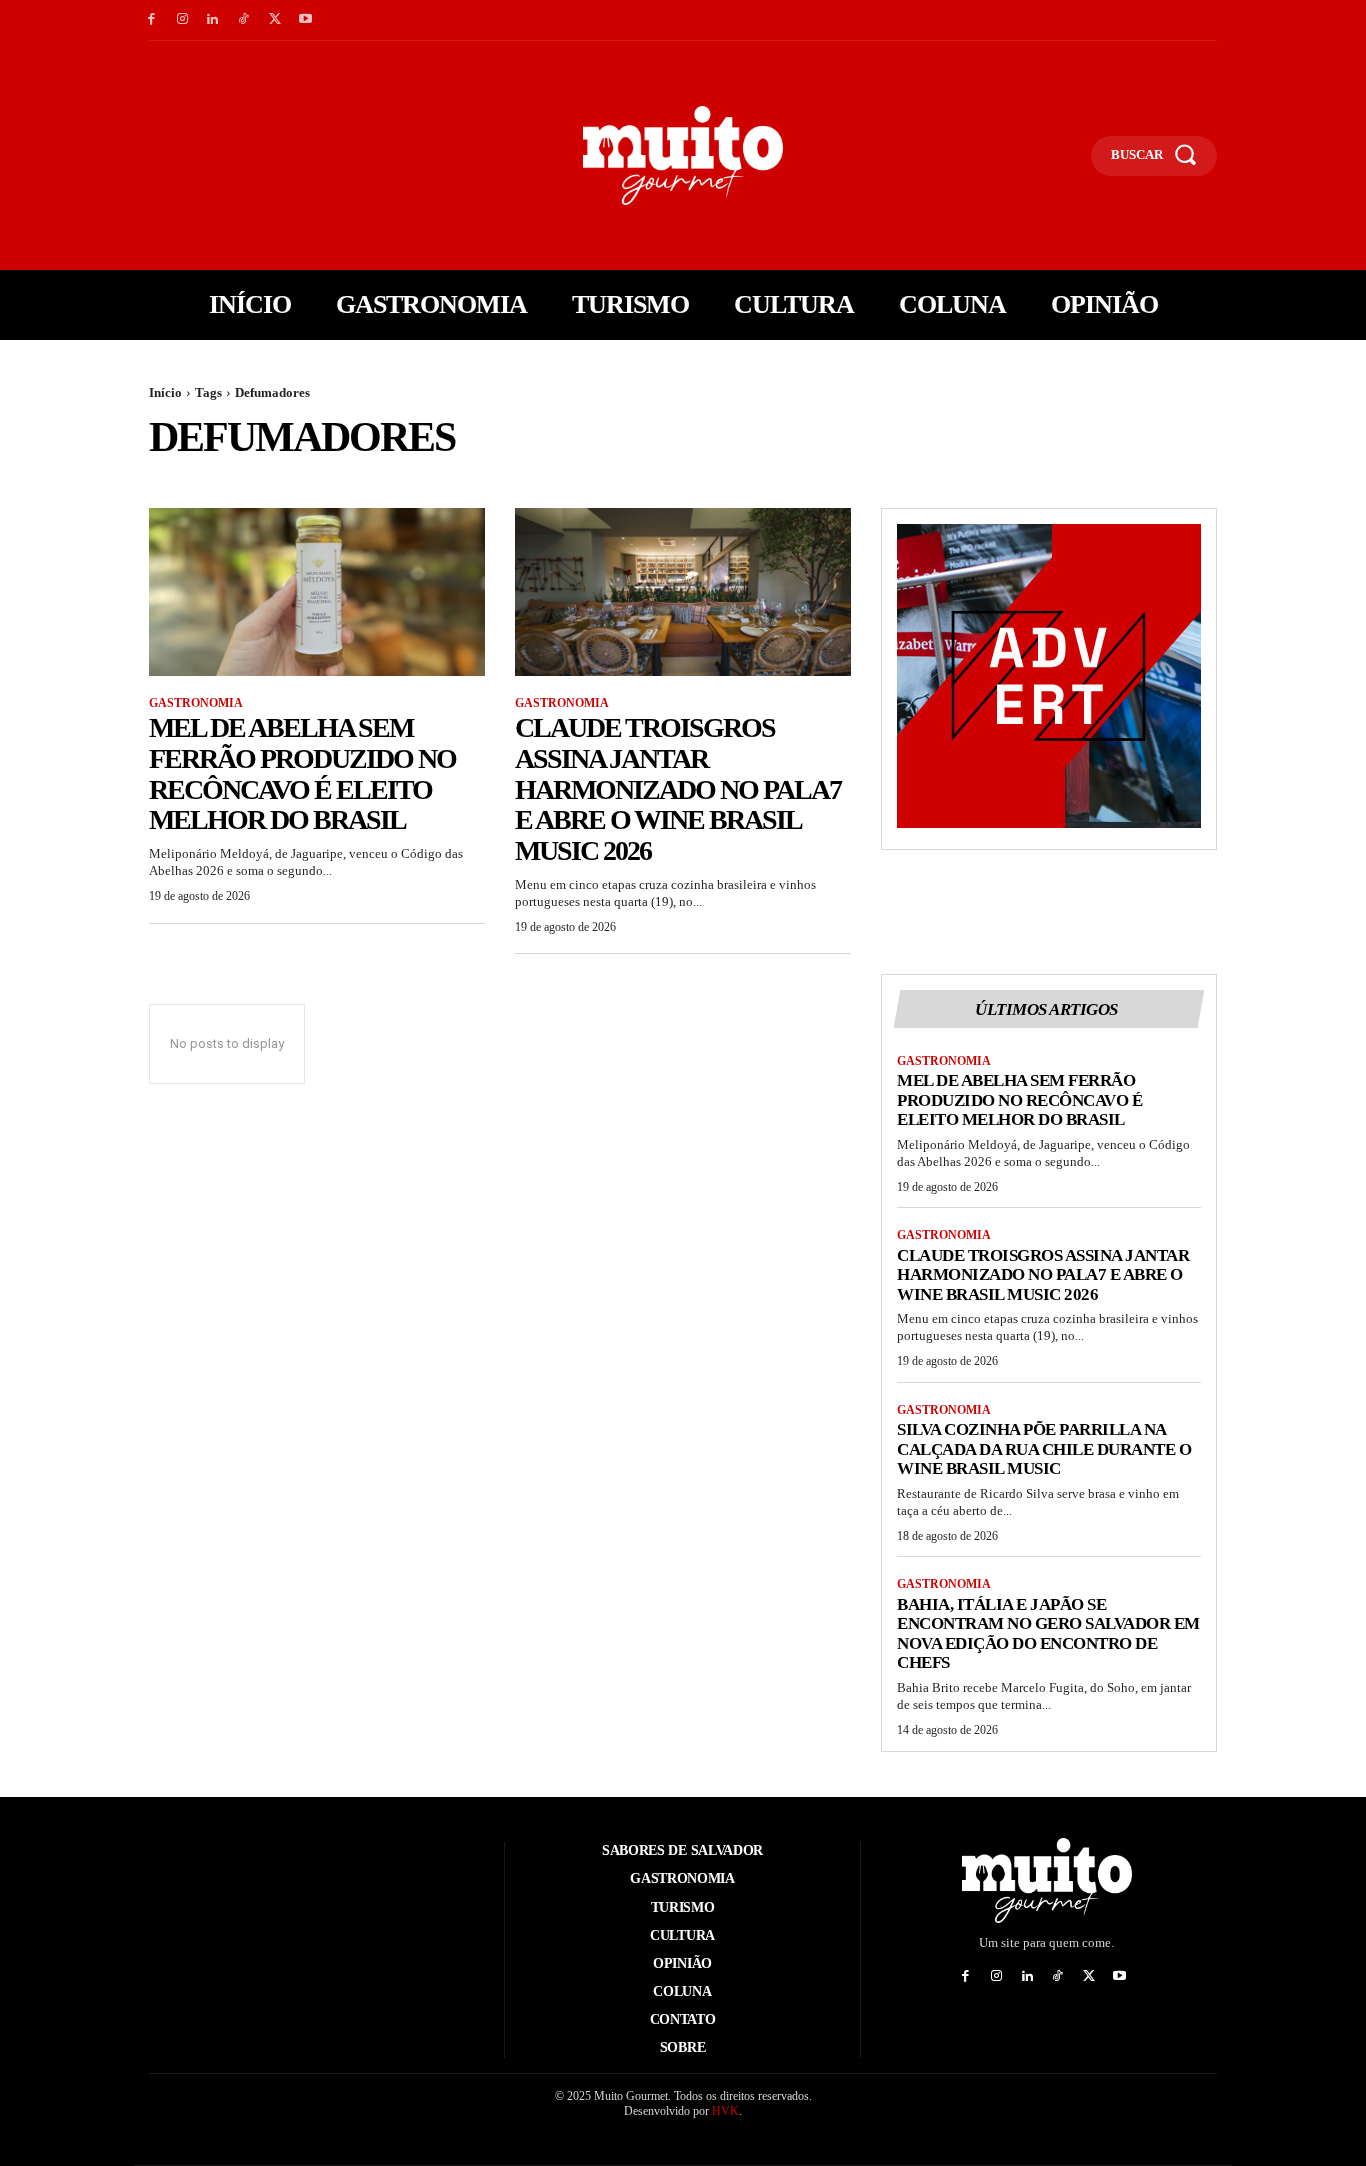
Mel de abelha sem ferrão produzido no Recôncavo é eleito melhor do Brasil (302, 773)
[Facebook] (151, 20)
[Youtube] (305, 20)
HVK (725, 2111)
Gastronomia (196, 703)
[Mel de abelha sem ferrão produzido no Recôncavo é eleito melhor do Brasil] (317, 592)
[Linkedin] (213, 20)
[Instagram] (182, 20)
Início (165, 392)
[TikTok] (243, 20)
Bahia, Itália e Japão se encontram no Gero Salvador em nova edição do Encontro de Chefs (1048, 1634)
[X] (274, 20)
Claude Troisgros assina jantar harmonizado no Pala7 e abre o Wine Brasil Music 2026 (678, 789)
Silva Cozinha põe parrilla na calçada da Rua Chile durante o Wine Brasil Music (1044, 1449)
